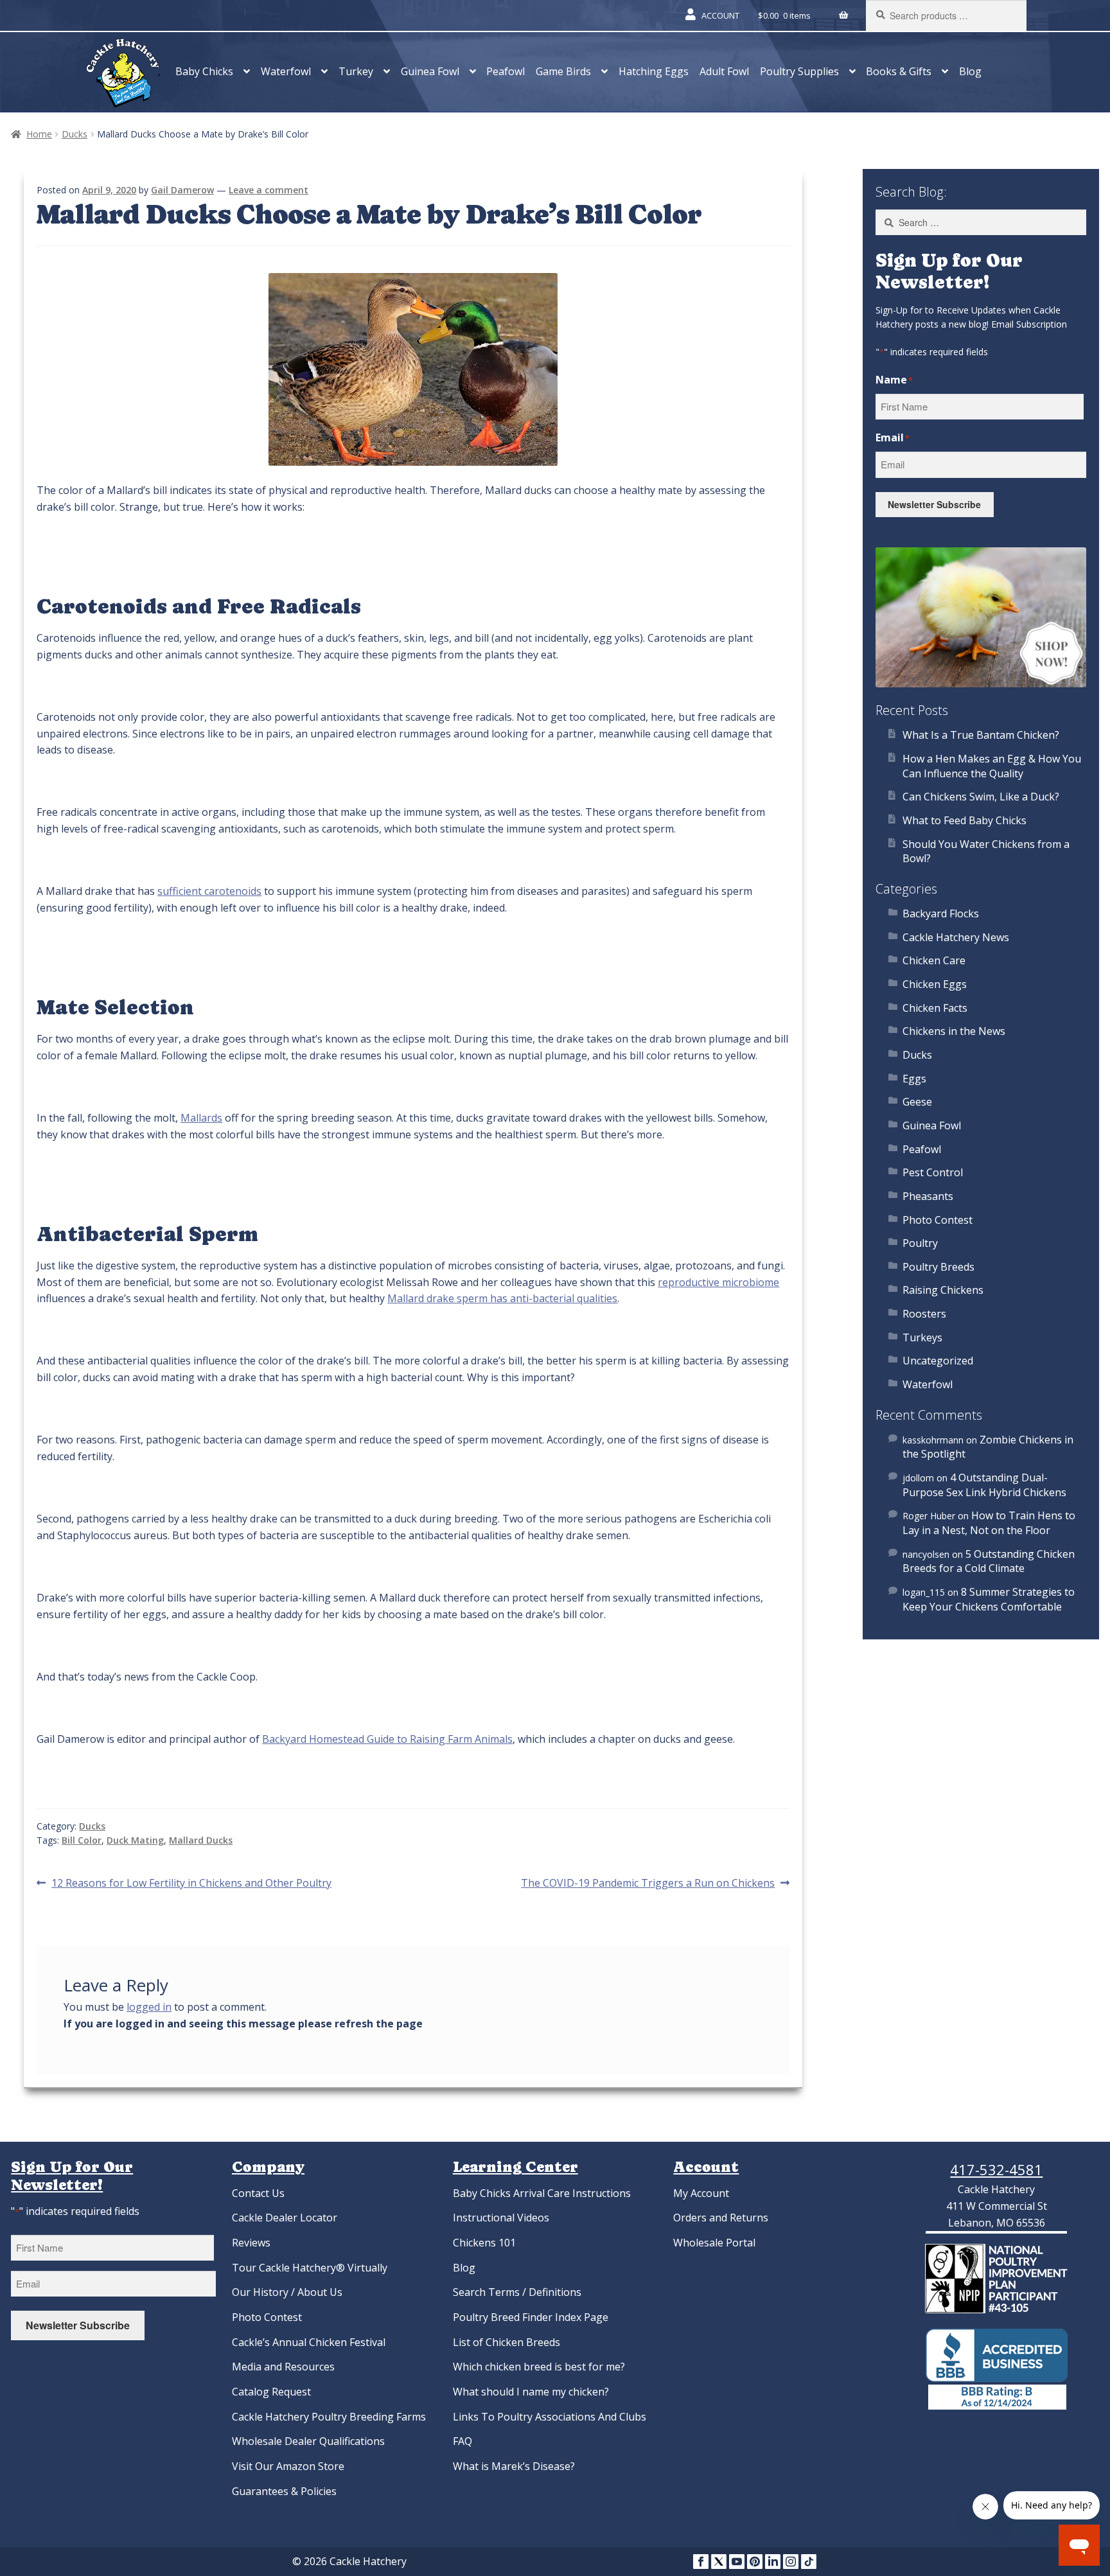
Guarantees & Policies (284, 2491)
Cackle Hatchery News (956, 937)
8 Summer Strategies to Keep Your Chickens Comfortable (989, 1599)
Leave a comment (269, 190)
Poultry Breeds (938, 1267)
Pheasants (928, 1196)
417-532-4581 (996, 2169)
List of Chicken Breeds (507, 2342)
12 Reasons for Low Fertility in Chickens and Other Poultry (191, 1883)
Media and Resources (283, 2367)
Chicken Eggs (935, 984)
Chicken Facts (935, 1008)
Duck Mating (135, 1840)
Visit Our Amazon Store (288, 2466)
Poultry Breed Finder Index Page (531, 2317)
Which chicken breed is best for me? (539, 2367)
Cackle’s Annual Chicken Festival (309, 2342)
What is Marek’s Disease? (514, 2466)
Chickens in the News (954, 1031)
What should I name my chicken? (531, 2392)
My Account (701, 2193)
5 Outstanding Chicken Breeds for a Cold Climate (989, 1561)
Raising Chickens (943, 1290)
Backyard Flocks (941, 913)
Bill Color (82, 1840)
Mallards (201, 1118)
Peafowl (506, 71)
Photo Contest (938, 1220)
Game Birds (563, 71)
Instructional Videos (501, 2218)
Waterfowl (286, 71)
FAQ (463, 2441)
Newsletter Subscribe (934, 504)
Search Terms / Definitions (517, 2292)
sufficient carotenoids (209, 891)
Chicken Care (934, 960)
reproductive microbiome (718, 1282)
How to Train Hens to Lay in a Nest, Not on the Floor (989, 1523)
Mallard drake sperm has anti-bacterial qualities (502, 1298)
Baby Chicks (204, 71)
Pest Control (933, 1172)
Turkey (356, 71)
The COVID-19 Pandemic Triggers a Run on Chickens (648, 1883)
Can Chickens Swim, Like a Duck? (981, 797)
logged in (149, 2007)
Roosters (924, 1314)
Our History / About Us (287, 2292)
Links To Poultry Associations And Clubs (550, 2417)
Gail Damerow (182, 190)
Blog (970, 71)
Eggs (914, 1079)
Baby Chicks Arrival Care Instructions (542, 2193)
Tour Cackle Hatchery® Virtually (310, 2268)
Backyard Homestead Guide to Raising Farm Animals (387, 1739)
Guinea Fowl (430, 71)
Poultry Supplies (799, 71)
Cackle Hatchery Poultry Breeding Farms (329, 2417)
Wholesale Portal (714, 2243)
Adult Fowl (724, 71)
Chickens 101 (484, 2243)
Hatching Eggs (654, 71)
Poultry (920, 1243)
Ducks (75, 134)
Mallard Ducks (201, 1840)
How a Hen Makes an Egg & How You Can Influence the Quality (992, 766)
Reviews (251, 2243)
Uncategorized (938, 1361)
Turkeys (922, 1337)
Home (39, 134)
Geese (917, 1102)
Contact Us (258, 2193)
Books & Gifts (899, 71)
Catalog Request (271, 2392)
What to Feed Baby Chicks (965, 820)
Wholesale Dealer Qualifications (308, 2441)
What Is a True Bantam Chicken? (981, 735)
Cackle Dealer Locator (285, 2218)
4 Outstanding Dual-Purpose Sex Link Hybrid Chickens (984, 1485)
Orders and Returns (721, 2218)
